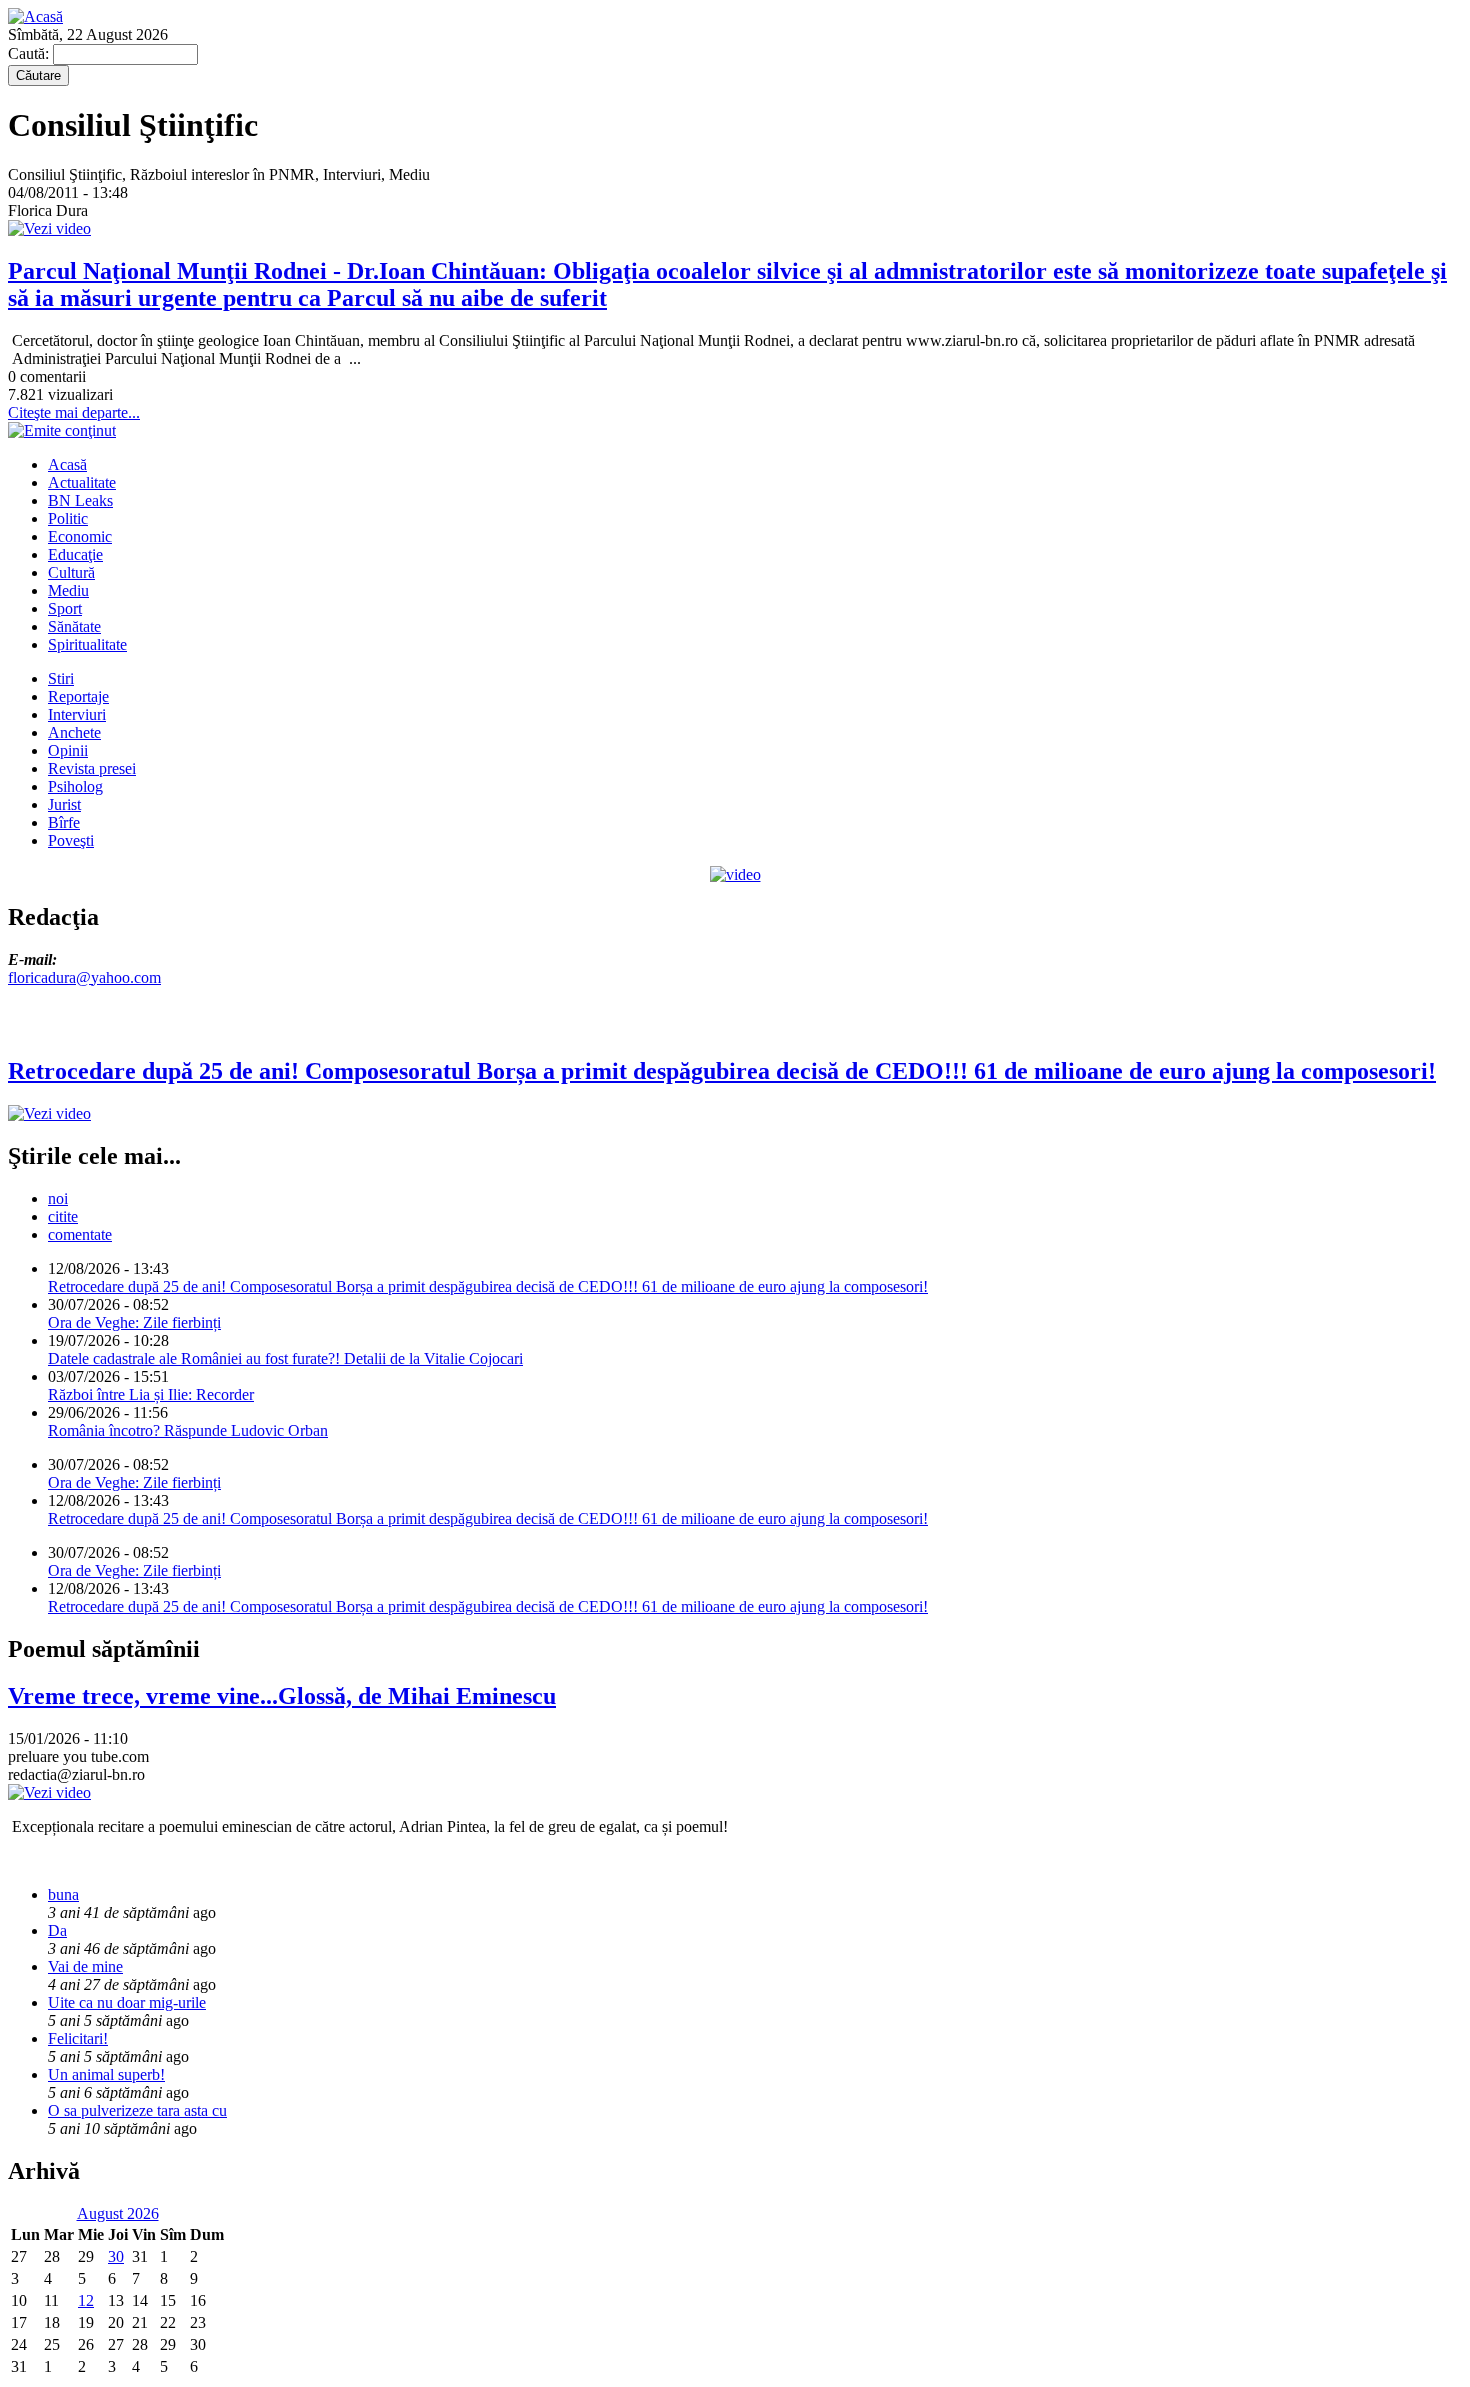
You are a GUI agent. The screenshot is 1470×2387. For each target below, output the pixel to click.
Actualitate (82, 482)
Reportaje (78, 696)
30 (116, 2256)
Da (57, 1930)
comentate (80, 1234)
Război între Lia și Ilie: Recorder (151, 1394)
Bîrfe (64, 822)
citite (63, 1216)
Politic (68, 518)
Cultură (71, 572)
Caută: (30, 53)
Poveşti (71, 840)
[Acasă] (35, 16)
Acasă (67, 464)
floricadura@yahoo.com (84, 977)
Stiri (61, 678)
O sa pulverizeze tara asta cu (137, 2110)
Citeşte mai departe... (74, 412)
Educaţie (75, 554)
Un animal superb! (106, 2074)
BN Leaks (80, 500)
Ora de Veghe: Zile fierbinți (134, 1322)
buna (63, 1894)
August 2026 (118, 2213)
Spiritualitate (87, 644)
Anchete (74, 732)
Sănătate (74, 626)
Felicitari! (78, 2038)
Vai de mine (85, 1966)
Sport (65, 608)
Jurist (64, 804)
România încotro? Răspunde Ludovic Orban (188, 1430)
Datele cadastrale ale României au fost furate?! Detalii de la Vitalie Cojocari (285, 1358)
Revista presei (92, 768)
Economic (80, 536)
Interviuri (77, 714)
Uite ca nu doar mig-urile (127, 2002)
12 (86, 2300)
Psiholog (75, 786)
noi (58, 1198)
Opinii (68, 750)
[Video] (735, 874)
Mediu (68, 590)
